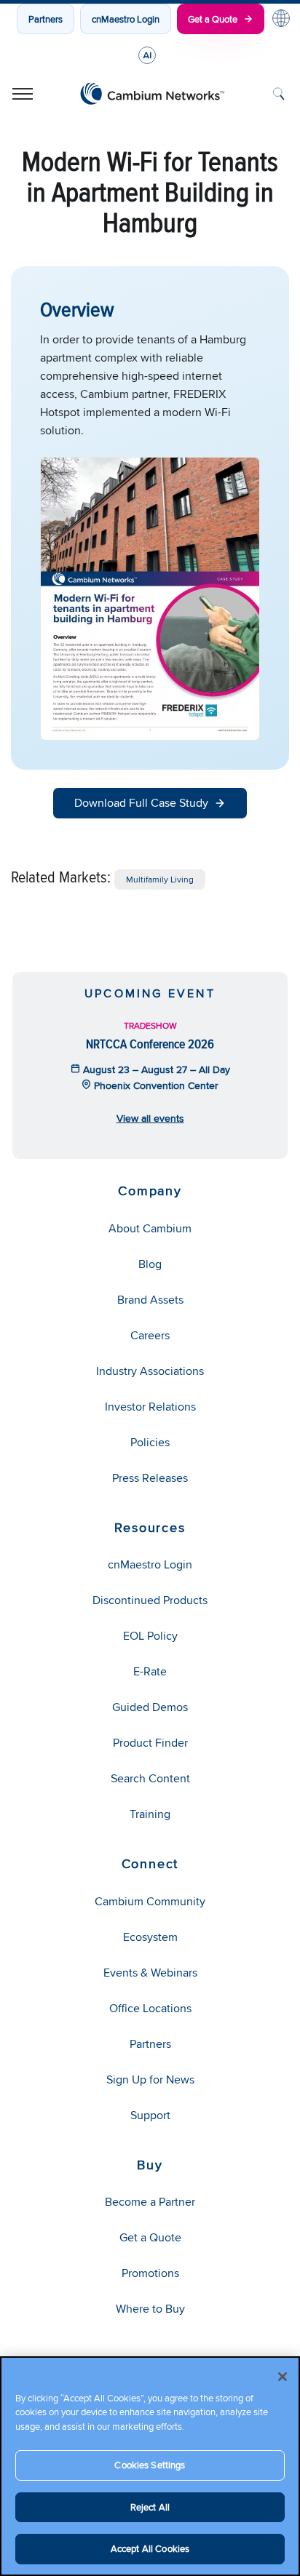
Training (150, 1814)
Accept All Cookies (150, 2548)
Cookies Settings (150, 2465)
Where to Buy (150, 2309)
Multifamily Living (160, 879)
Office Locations (150, 2008)
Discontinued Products (150, 1600)
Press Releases (150, 1478)
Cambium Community (150, 1901)
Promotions (150, 2273)
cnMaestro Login (126, 19)
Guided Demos (150, 1707)
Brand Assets (150, 1300)
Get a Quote (213, 19)
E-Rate (150, 1671)
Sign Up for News (150, 2079)
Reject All (150, 2507)
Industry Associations (150, 1371)
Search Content (150, 1778)
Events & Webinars (150, 1973)
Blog (150, 1264)
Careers (150, 1335)
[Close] (283, 2377)
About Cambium (150, 1228)
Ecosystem (150, 1937)
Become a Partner (150, 2202)
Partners (46, 19)
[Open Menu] (23, 94)
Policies (150, 1442)
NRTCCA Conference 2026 (150, 1044)
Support (150, 2115)
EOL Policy (150, 1636)
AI (147, 55)
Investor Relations (150, 1407)
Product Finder (150, 1743)
